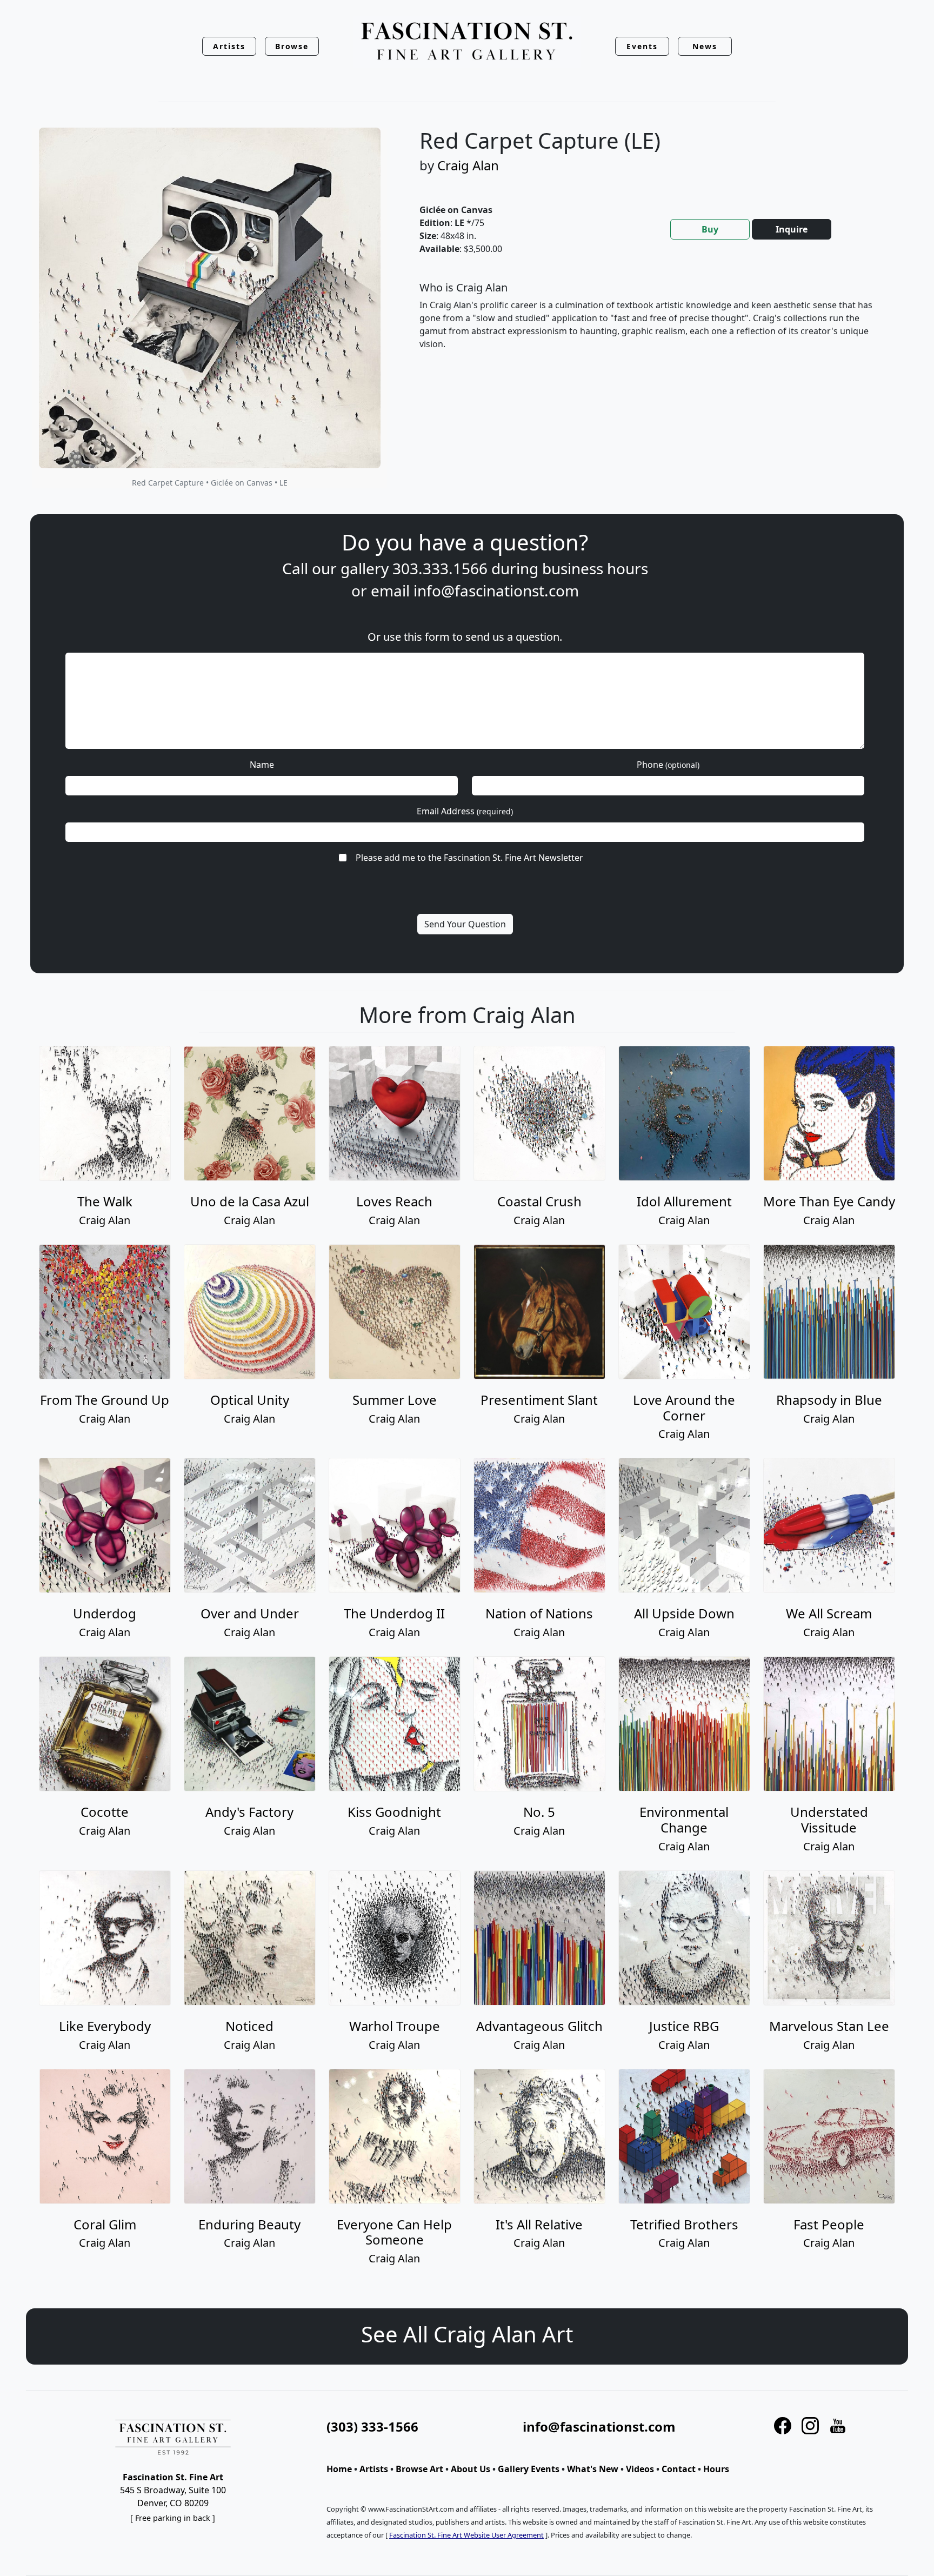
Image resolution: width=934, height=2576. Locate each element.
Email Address (465, 811)
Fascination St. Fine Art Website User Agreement (466, 2535)
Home (339, 2469)
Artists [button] (229, 46)
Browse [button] (292, 46)
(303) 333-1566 (372, 2426)
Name (262, 765)
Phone (668, 765)
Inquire (792, 229)
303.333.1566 (440, 568)
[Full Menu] (467, 42)
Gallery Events (529, 2469)
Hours (716, 2469)
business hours (595, 568)
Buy (710, 229)
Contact (679, 2469)
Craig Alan (468, 165)
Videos (640, 2469)
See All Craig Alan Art (467, 2334)
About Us (471, 2469)
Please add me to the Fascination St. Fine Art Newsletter (469, 858)
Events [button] (642, 46)
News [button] (705, 46)
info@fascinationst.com (496, 590)
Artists (374, 2469)
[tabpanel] (651, 324)
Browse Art (419, 2469)
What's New (593, 2469)
